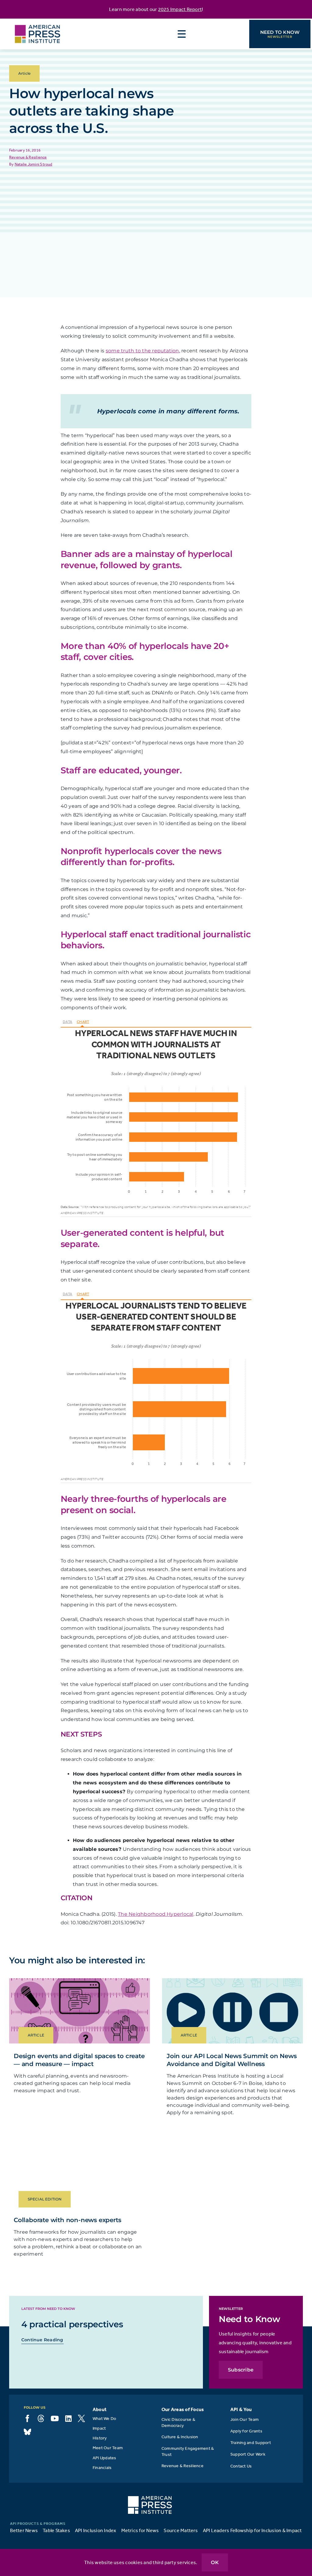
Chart (83, 1022)
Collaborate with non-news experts (67, 2220)
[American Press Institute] (37, 21)
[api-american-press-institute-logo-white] (150, 2499)
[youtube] (55, 2418)
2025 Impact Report (180, 9)
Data (67, 1022)
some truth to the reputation (142, 351)
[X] (81, 2418)
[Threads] (41, 2418)
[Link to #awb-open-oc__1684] (182, 34)
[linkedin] (68, 2418)
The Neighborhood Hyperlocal (156, 1914)
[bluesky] (27, 2432)
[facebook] (27, 2418)
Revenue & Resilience (28, 157)
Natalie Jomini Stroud (34, 164)
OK (215, 2562)
